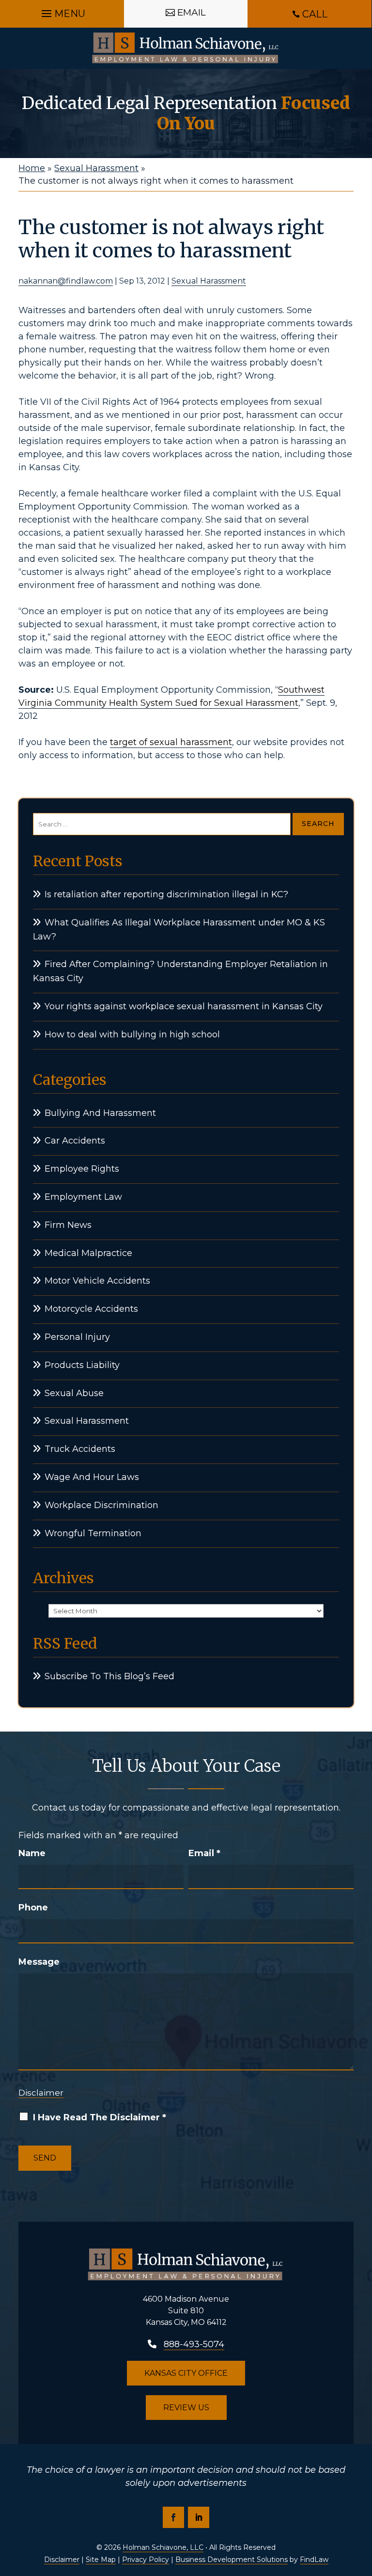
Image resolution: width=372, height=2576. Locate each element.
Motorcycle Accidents (91, 1309)
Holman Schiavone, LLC (163, 2547)
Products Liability (82, 1365)
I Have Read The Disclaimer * (100, 2117)
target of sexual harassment (171, 742)
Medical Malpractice (88, 1253)
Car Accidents (75, 1141)
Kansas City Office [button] (186, 2373)
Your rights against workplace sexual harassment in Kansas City (184, 1006)
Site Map (101, 2560)
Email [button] (192, 12)
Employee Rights (82, 1169)
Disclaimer (41, 2093)
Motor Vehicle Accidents (97, 1281)
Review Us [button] (186, 2408)
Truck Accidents (80, 1449)
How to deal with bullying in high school (132, 1034)
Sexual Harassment (209, 281)
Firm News (68, 1225)
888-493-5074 (194, 2344)
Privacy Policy (146, 2560)
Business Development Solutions (232, 2560)
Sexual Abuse (74, 1393)
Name (32, 1853)
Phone (33, 1908)
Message (39, 1962)
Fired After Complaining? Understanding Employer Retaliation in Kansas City (180, 971)
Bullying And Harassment (100, 1113)
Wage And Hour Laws (92, 1477)
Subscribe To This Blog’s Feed (109, 1676)
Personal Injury (77, 1337)
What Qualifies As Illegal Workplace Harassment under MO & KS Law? (179, 930)
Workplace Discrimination (101, 1505)
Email (204, 1853)
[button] (62, 11)
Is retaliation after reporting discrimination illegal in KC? (166, 894)
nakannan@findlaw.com (66, 281)
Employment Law (83, 1197)
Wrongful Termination (93, 1533)
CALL (315, 14)
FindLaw (314, 2560)
